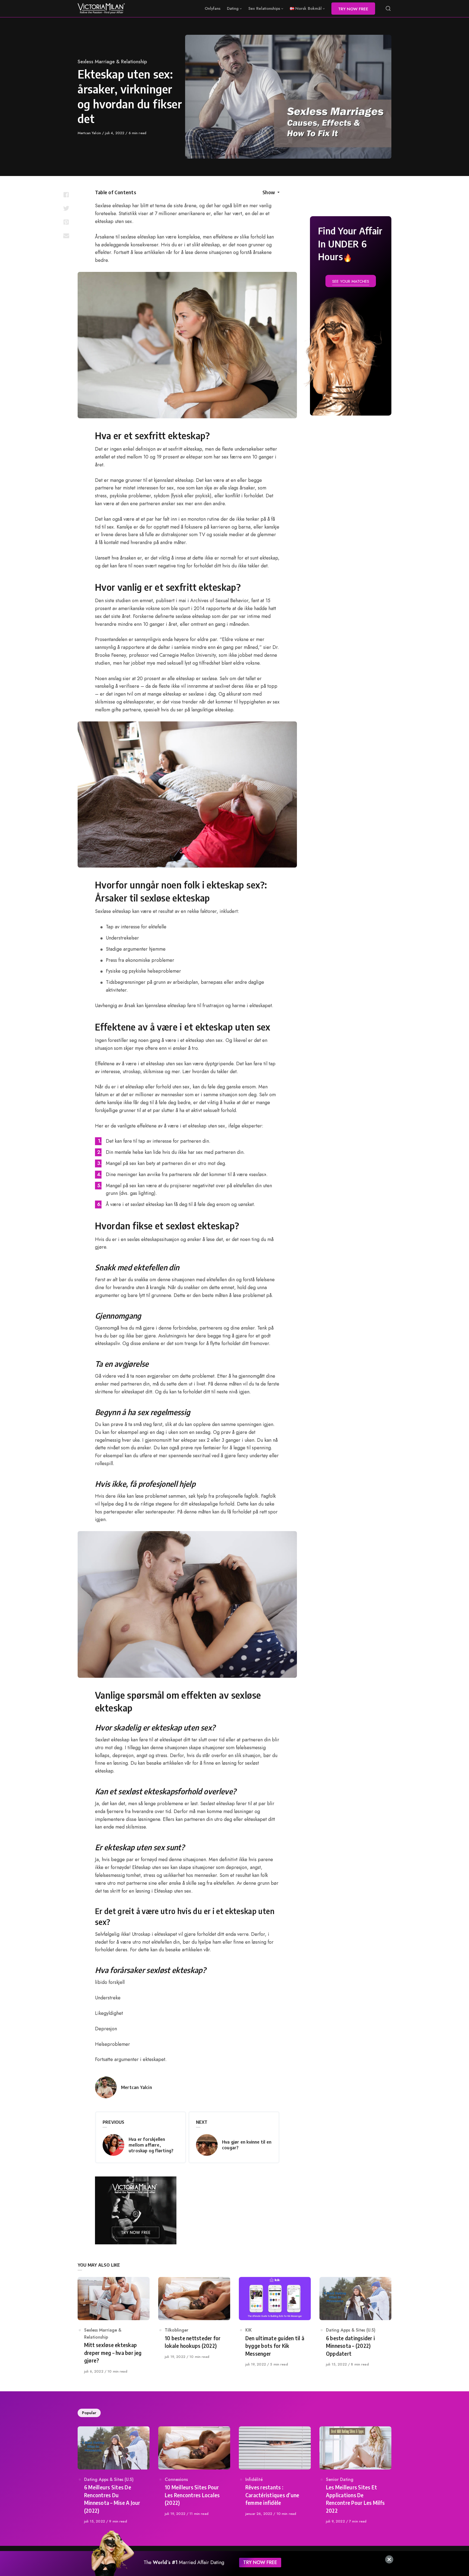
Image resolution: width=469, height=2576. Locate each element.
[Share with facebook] (66, 195)
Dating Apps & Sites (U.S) (351, 2330)
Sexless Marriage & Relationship (112, 62)
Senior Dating (340, 2479)
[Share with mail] (66, 235)
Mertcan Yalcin (90, 133)
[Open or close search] (388, 9)
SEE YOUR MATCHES (351, 281)
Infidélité (254, 2479)
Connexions (176, 2479)
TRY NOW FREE (260, 2562)
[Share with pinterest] (66, 222)
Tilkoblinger (177, 2330)
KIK (249, 2330)
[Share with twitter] (66, 208)
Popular (89, 2413)
